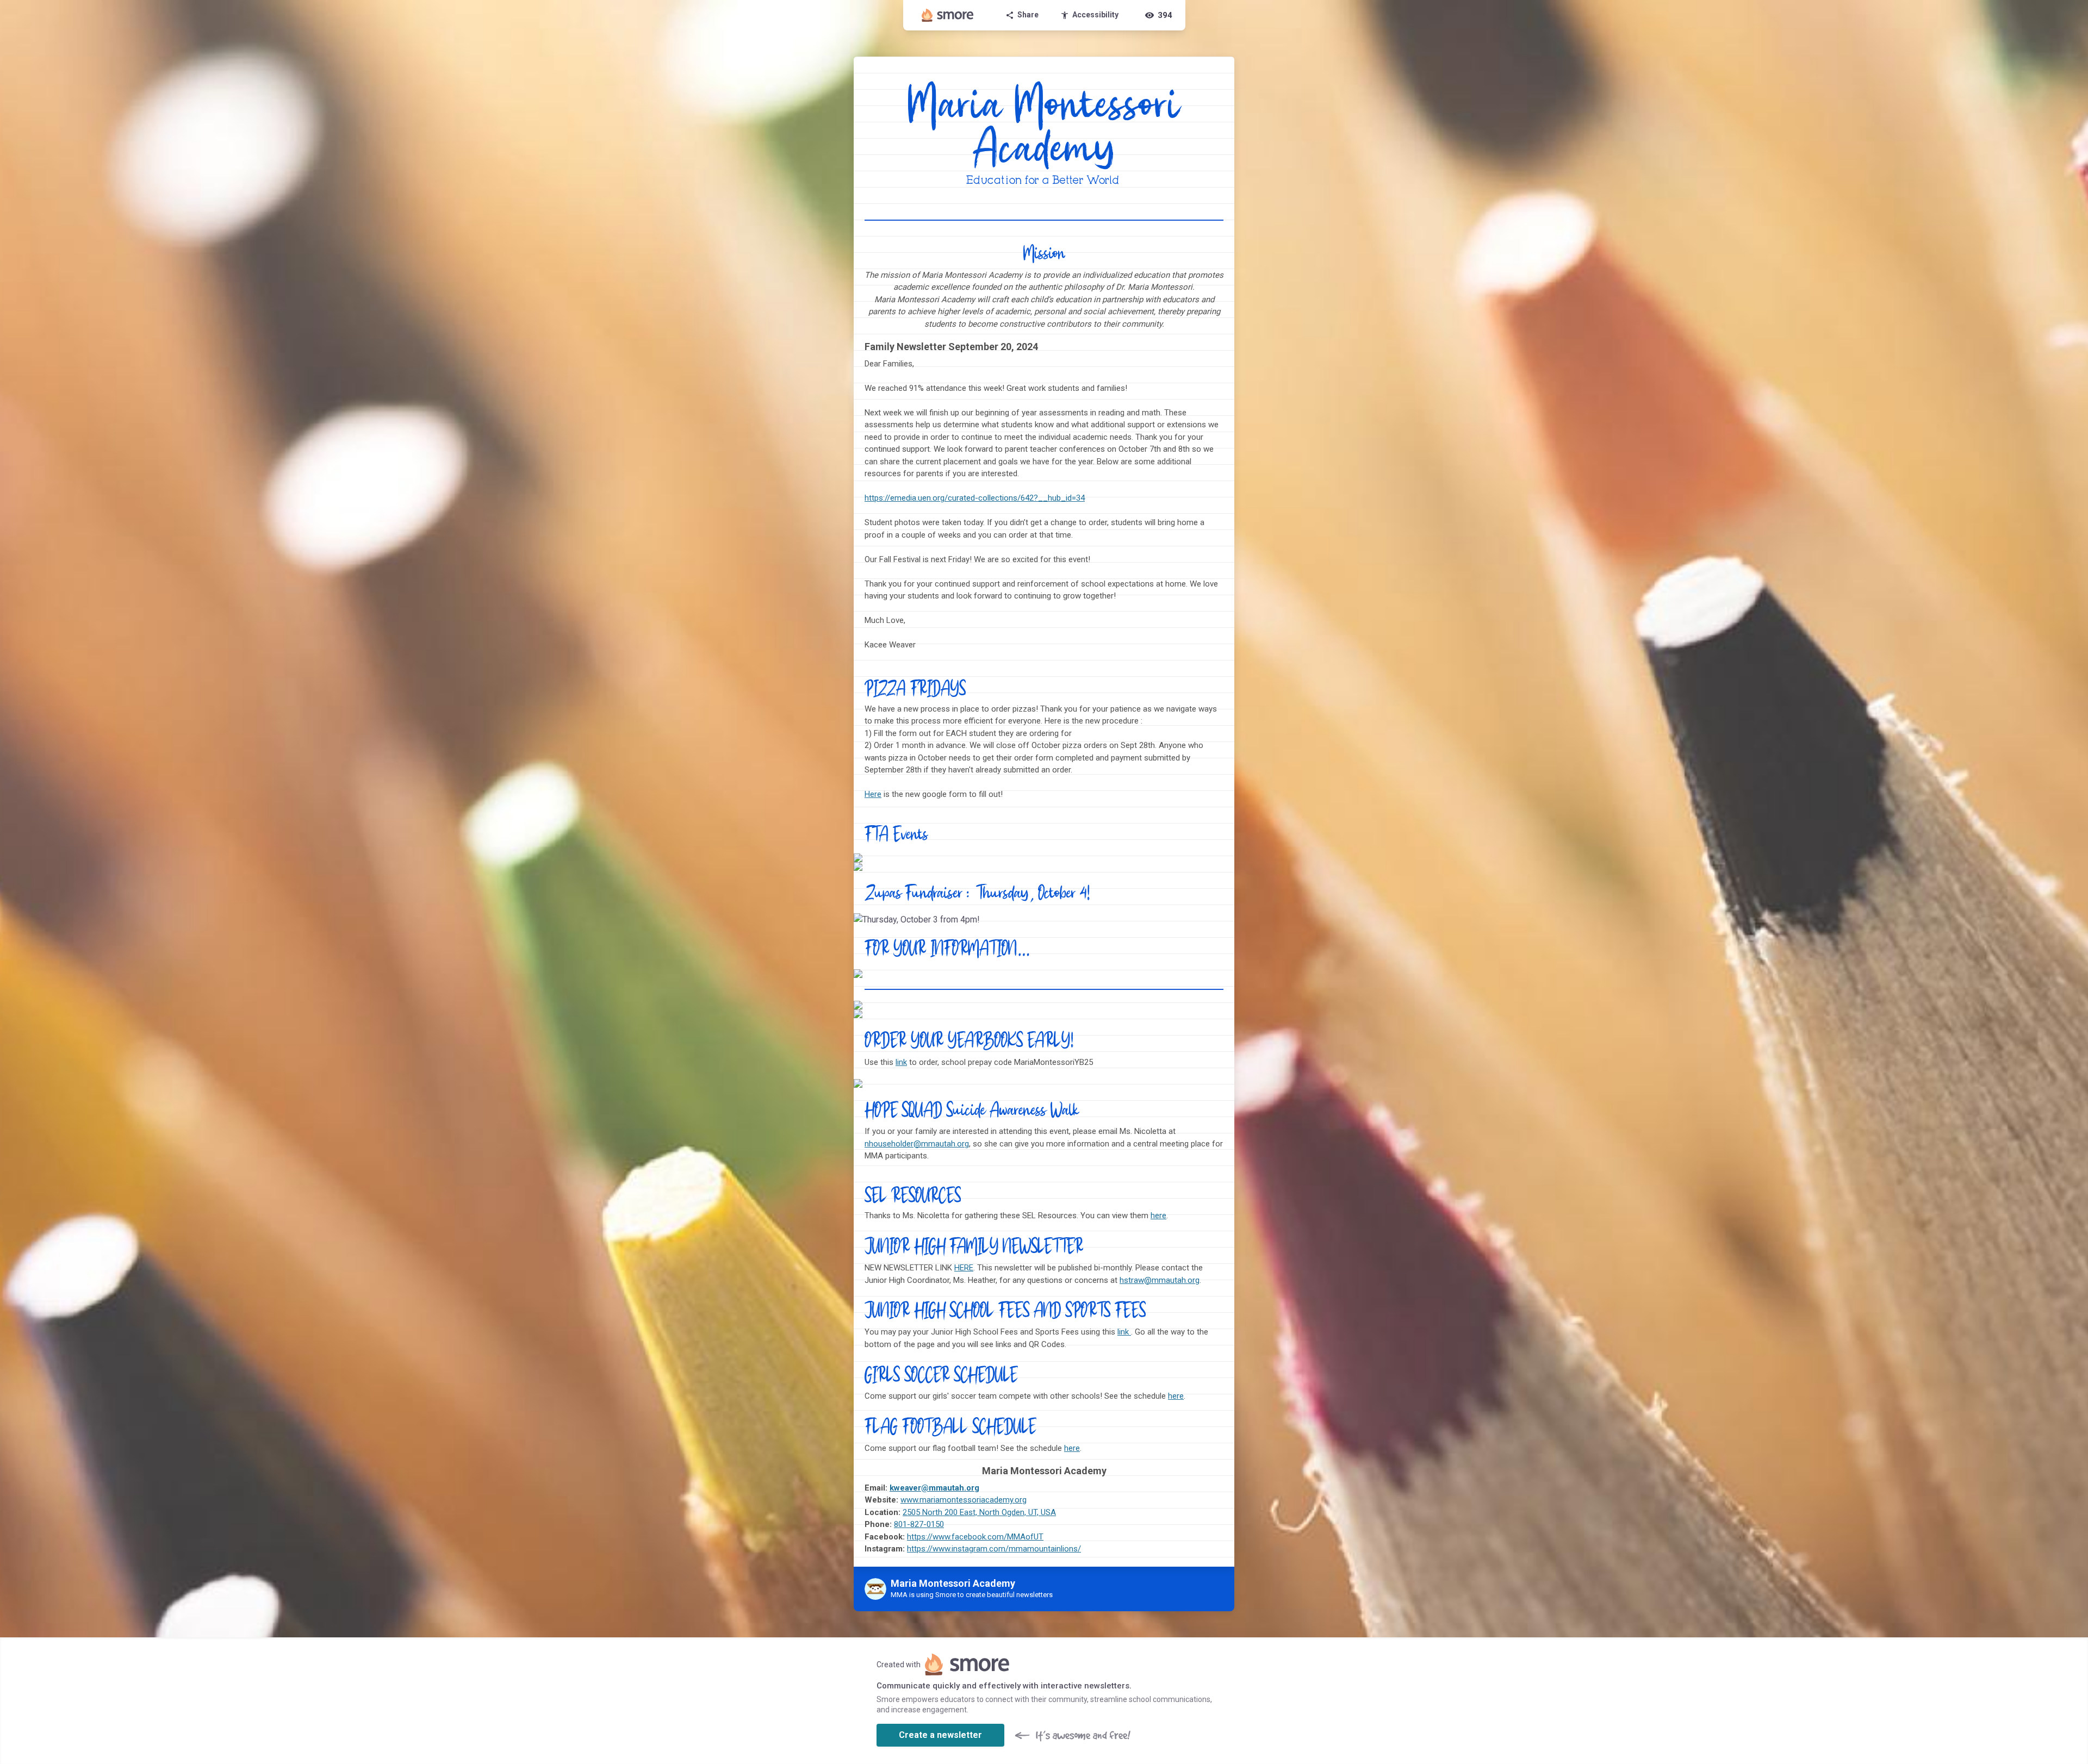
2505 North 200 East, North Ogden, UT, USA (979, 1512)
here (1158, 1216)
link (901, 1062)
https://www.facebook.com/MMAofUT (975, 1537)
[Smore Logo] (948, 15)
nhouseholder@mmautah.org (917, 1144)
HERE (964, 1268)
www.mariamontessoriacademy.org (964, 1500)
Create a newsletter (940, 1735)
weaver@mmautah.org (937, 1488)
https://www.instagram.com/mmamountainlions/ (994, 1549)
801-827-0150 (919, 1524)
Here (873, 794)
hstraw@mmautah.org (1160, 1280)
